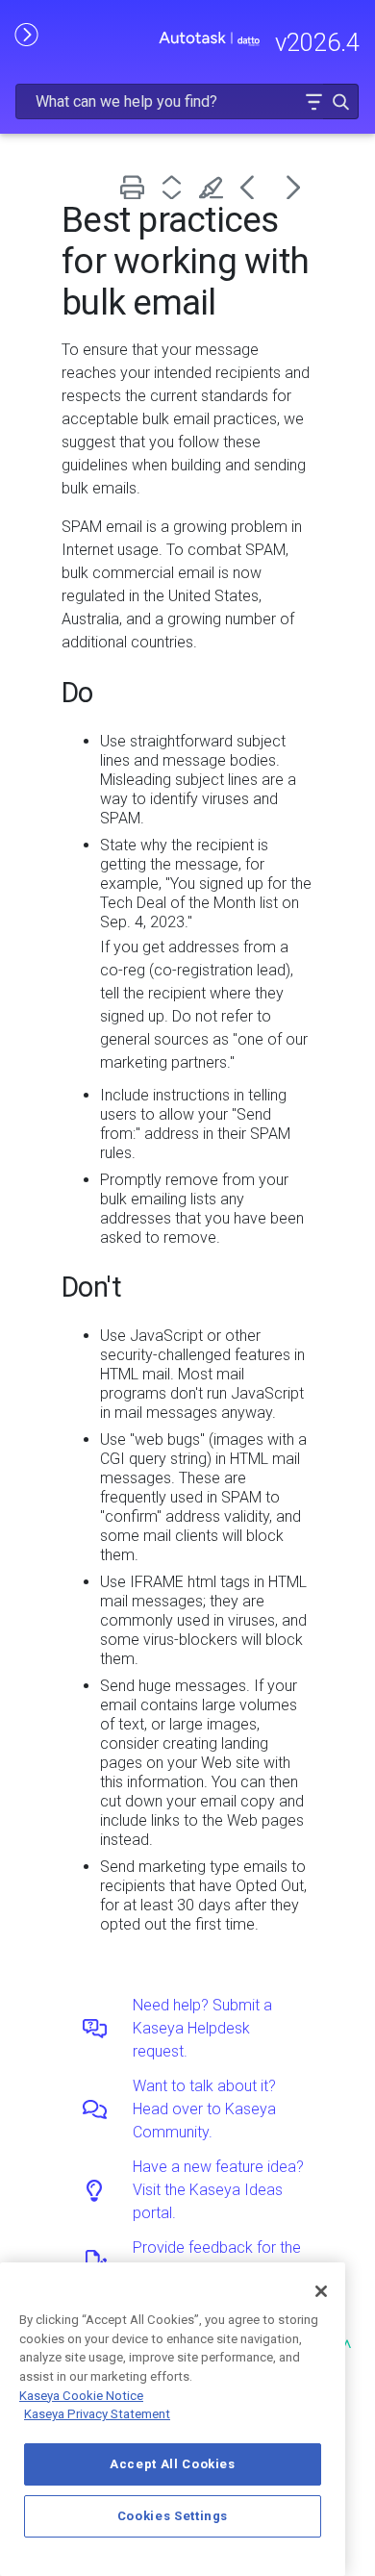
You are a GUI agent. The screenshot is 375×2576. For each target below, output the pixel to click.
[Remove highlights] (215, 187)
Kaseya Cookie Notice (81, 2396)
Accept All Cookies (173, 2464)
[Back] (254, 187)
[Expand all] (175, 187)
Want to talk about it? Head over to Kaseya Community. (204, 2109)
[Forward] (294, 187)
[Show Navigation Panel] (26, 34)
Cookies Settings (173, 2516)
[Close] (321, 2291)
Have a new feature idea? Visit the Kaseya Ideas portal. (218, 2190)
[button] (313, 101)
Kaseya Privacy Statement (97, 2414)
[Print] (136, 187)
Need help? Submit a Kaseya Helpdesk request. (202, 2028)
